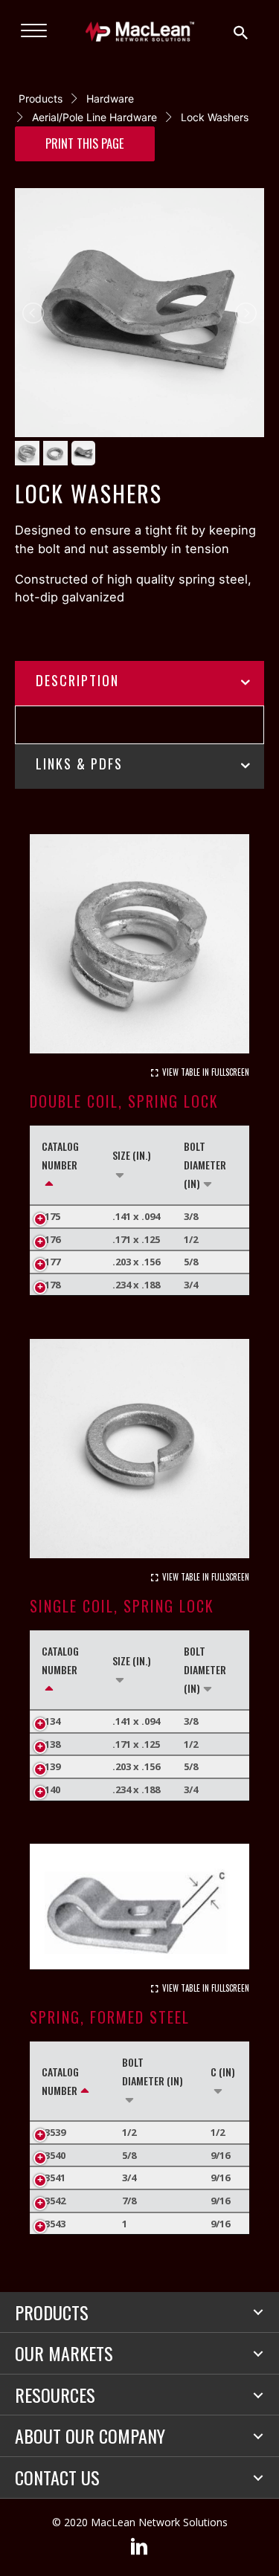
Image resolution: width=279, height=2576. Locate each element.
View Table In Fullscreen (206, 1072)
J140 (51, 1789)
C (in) (223, 2072)
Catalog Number (60, 1155)
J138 (51, 1744)
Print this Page (85, 143)
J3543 (54, 2224)
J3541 (54, 2178)
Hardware (110, 99)
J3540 (54, 2155)
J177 (51, 1262)
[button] (258, 2312)
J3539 (54, 2132)
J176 (51, 1239)
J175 (51, 1216)
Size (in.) (132, 1155)
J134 (51, 1721)
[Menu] (34, 31)
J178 (51, 1285)
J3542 (54, 2201)
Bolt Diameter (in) (205, 1165)
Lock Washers (215, 117)
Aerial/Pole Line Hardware (94, 117)
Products (41, 99)
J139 (51, 1766)
